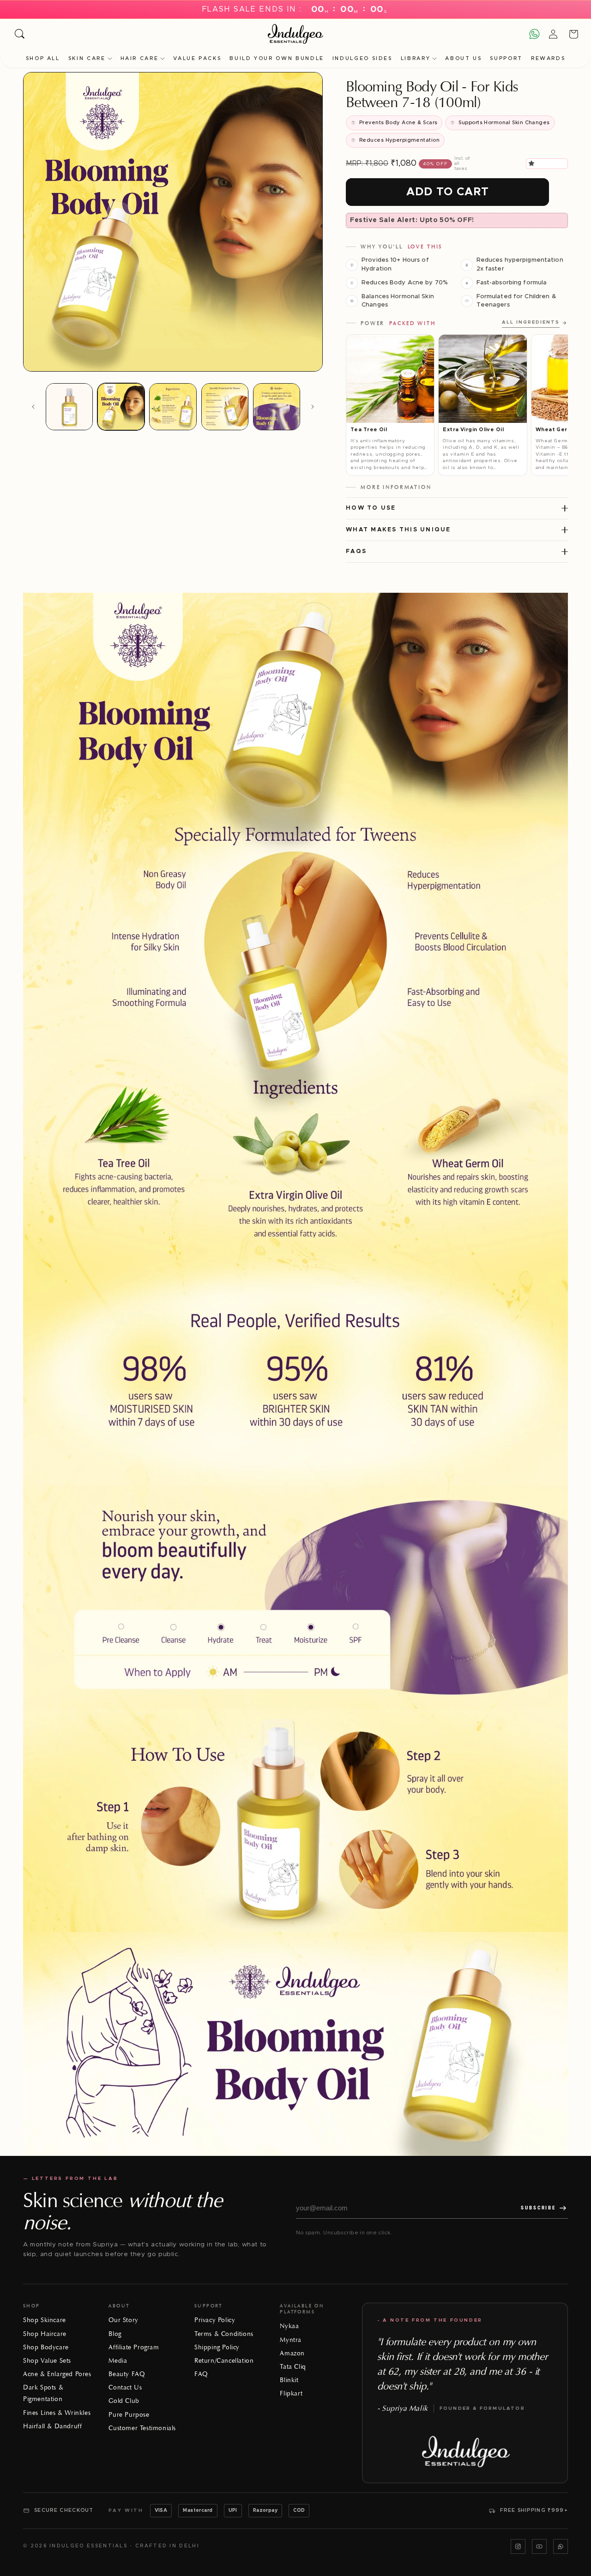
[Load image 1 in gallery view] (69, 407)
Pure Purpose (129, 2415)
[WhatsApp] (561, 2546)
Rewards (548, 58)
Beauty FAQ (127, 2374)
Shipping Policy (217, 2347)
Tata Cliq (293, 2367)
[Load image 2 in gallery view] (121, 407)
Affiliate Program (134, 2347)
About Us (463, 58)
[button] (533, 163)
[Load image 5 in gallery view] (277, 407)
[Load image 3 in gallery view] (173, 407)
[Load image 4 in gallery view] (225, 407)
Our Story (123, 2320)
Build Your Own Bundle (277, 58)
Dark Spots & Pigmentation (43, 2393)
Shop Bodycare (46, 2347)
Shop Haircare (45, 2334)
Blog (115, 2334)
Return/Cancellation (224, 2361)
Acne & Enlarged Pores (57, 2374)
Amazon (292, 2353)
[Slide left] (33, 407)
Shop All (43, 58)
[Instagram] (518, 2546)
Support (506, 58)
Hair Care (140, 58)
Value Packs (197, 58)
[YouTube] (539, 2546)
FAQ (201, 2374)
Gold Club (124, 2401)
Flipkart (291, 2393)
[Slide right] (313, 407)
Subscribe (538, 2208)
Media (118, 2361)
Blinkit (289, 2380)
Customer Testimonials (142, 2428)
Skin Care (87, 58)
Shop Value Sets (47, 2361)
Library (416, 58)
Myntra (291, 2340)
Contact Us (125, 2387)
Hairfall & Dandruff (52, 2426)
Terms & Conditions (224, 2334)
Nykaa (289, 2326)
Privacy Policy (215, 2320)
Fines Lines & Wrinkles (57, 2413)
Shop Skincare (45, 2320)
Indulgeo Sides (362, 58)
